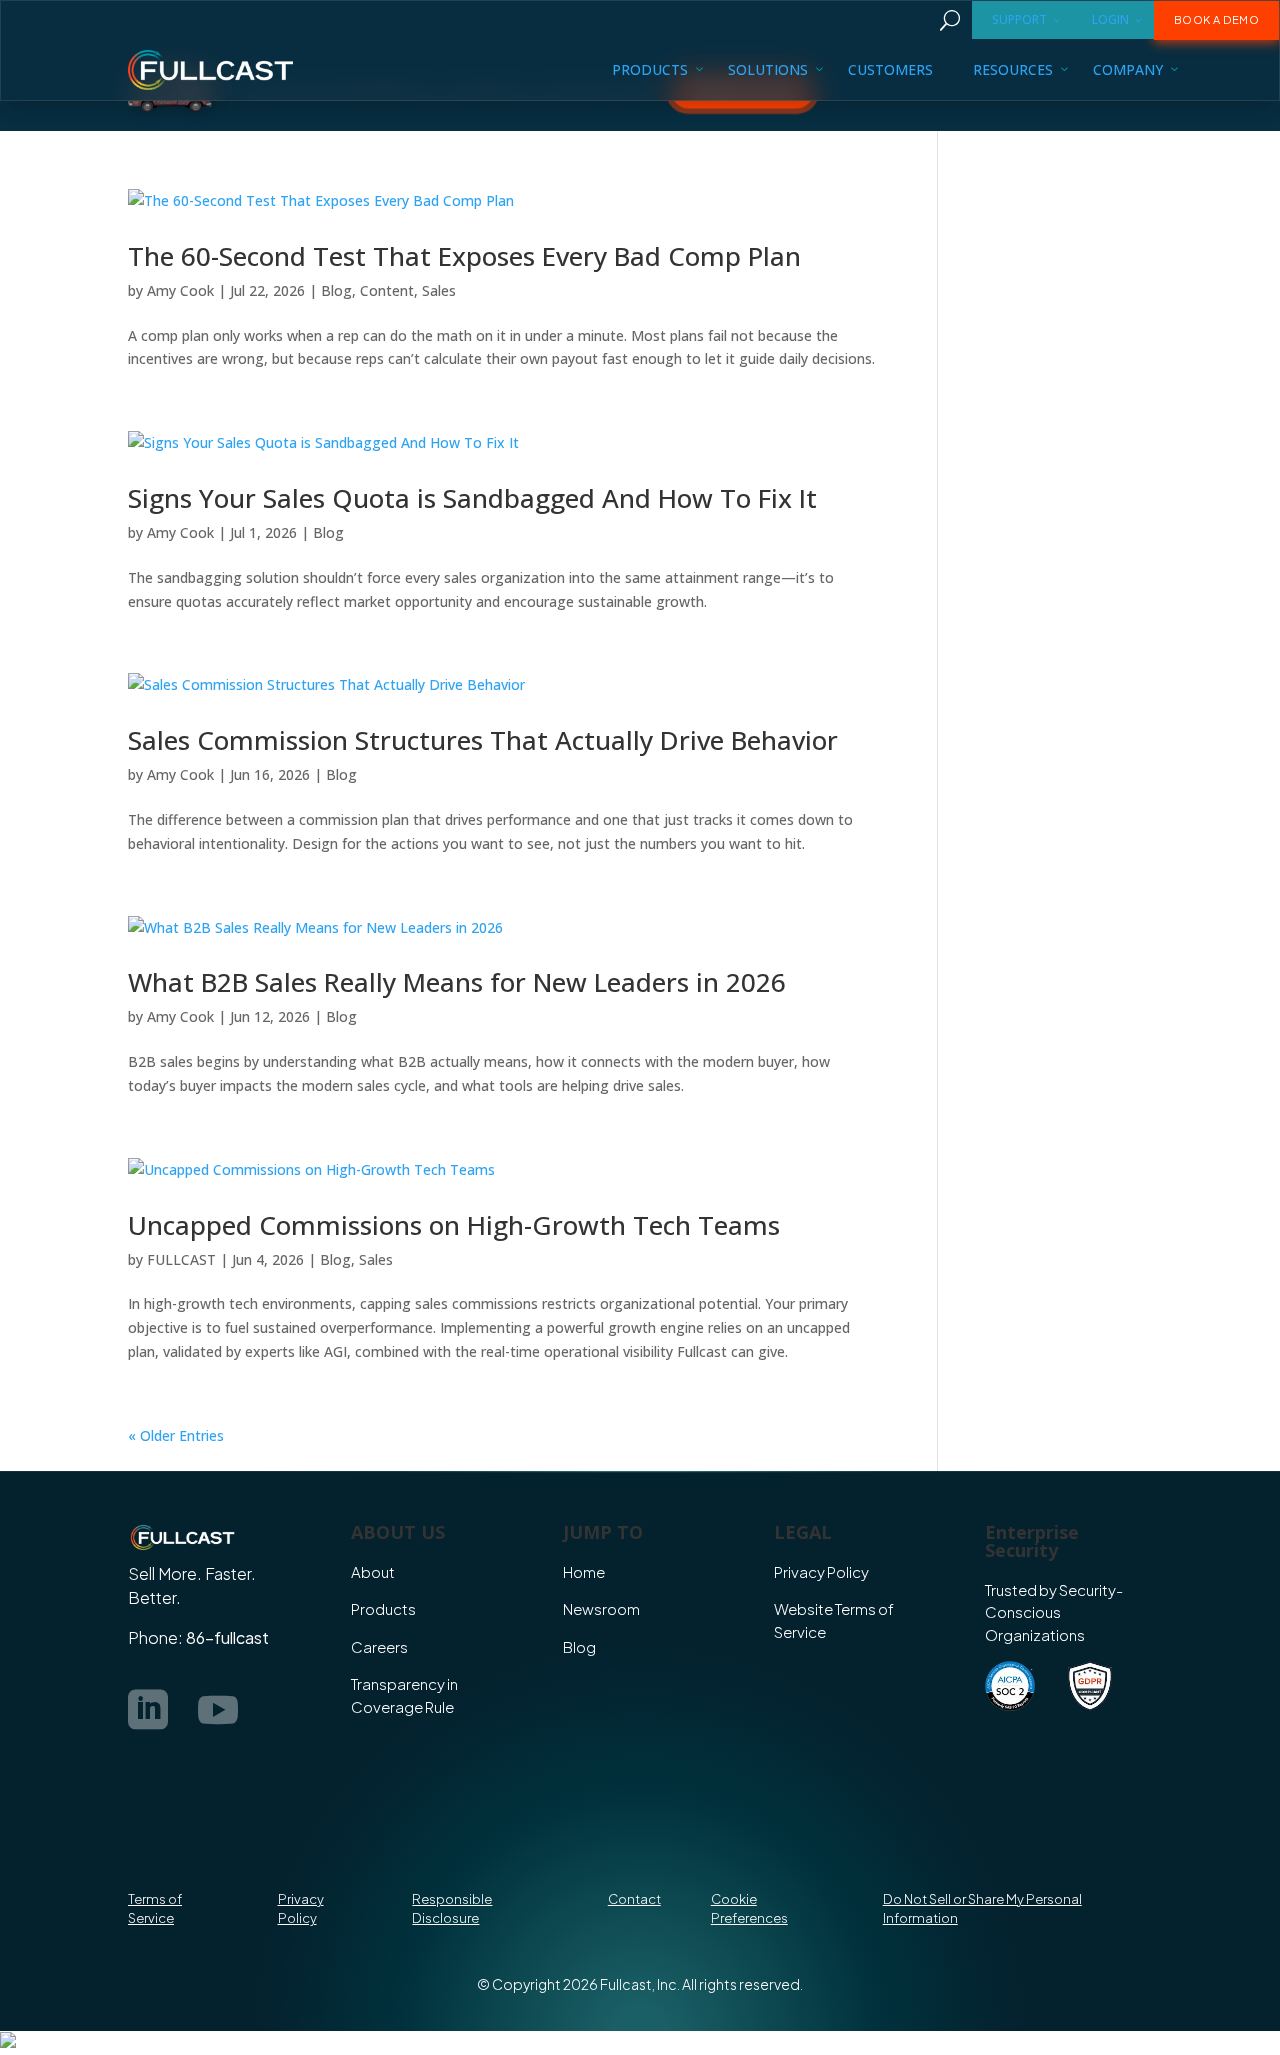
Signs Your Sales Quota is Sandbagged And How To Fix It (472, 498)
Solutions (768, 69)
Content (387, 290)
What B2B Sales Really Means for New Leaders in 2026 (457, 982)
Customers (890, 69)
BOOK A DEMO (1217, 19)
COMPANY (1128, 69)
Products (650, 69)
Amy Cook (180, 290)
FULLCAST (181, 1259)
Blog (336, 290)
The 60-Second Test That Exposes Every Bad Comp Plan (464, 256)
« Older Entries (176, 1435)
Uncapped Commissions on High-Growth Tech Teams (454, 1225)
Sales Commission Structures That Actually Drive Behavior (483, 740)
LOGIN (1110, 19)
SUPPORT (1019, 19)
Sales (439, 290)
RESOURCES (1013, 69)
